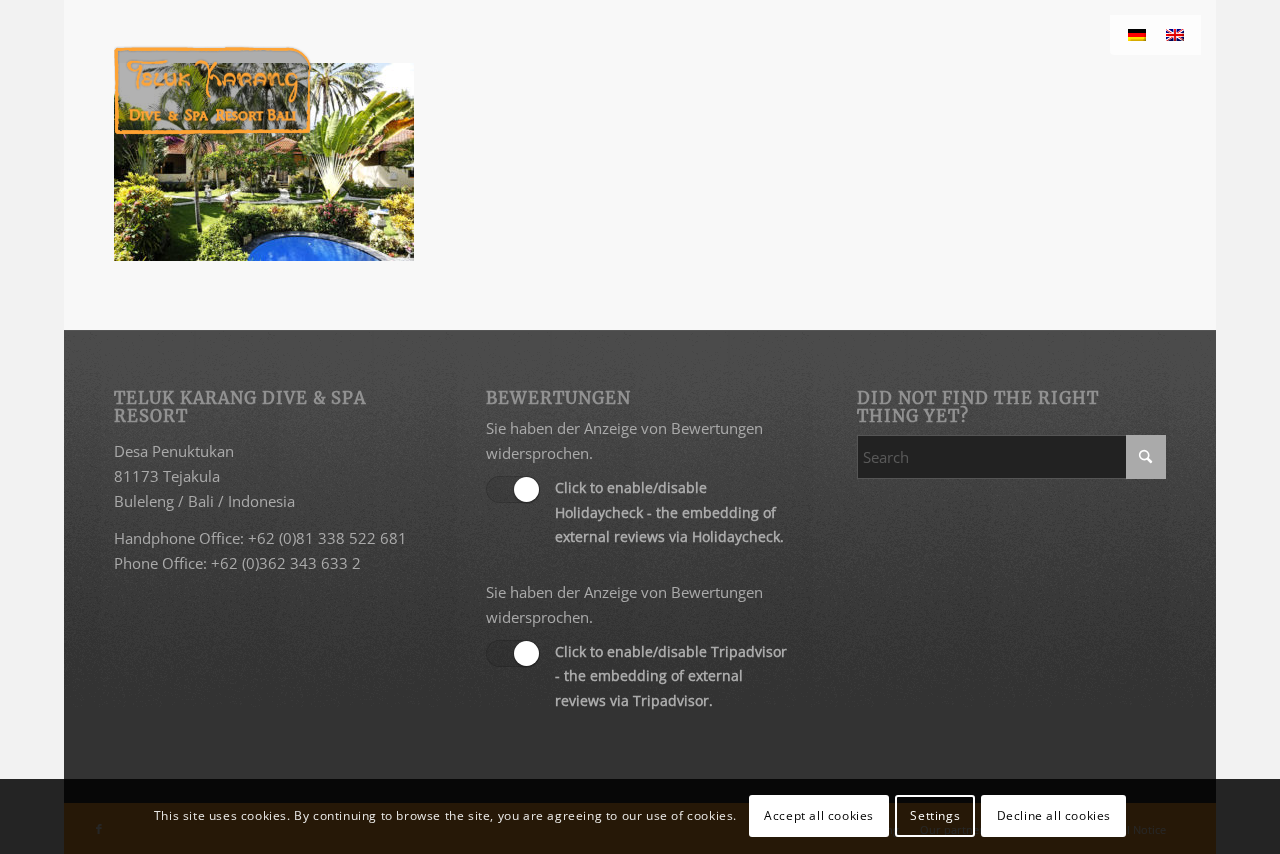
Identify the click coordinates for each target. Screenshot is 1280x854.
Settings (935, 815)
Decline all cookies (1054, 815)
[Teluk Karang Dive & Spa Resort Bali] (212, 90)
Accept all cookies (819, 815)
